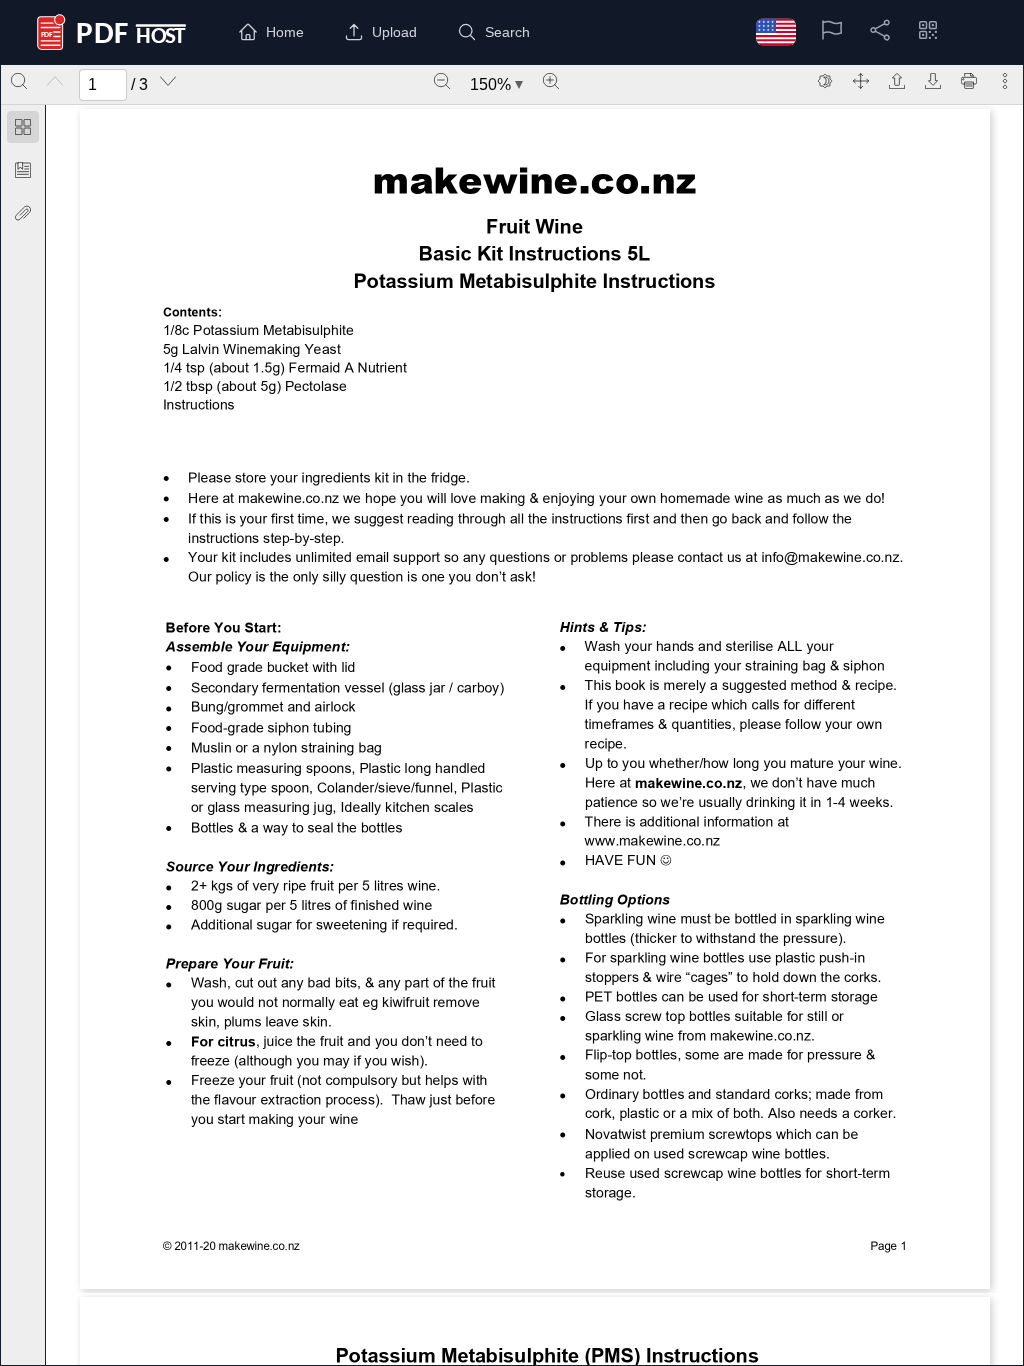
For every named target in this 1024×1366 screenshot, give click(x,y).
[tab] (23, 130)
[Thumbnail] (23, 127)
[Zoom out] (442, 81)
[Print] (969, 81)
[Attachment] (23, 213)
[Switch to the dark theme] (825, 81)
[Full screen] (861, 81)
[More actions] (1005, 81)
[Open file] (897, 81)
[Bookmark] (23, 170)
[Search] (19, 81)
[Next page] (168, 81)
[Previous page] (55, 81)
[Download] (933, 81)
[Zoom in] (551, 81)
